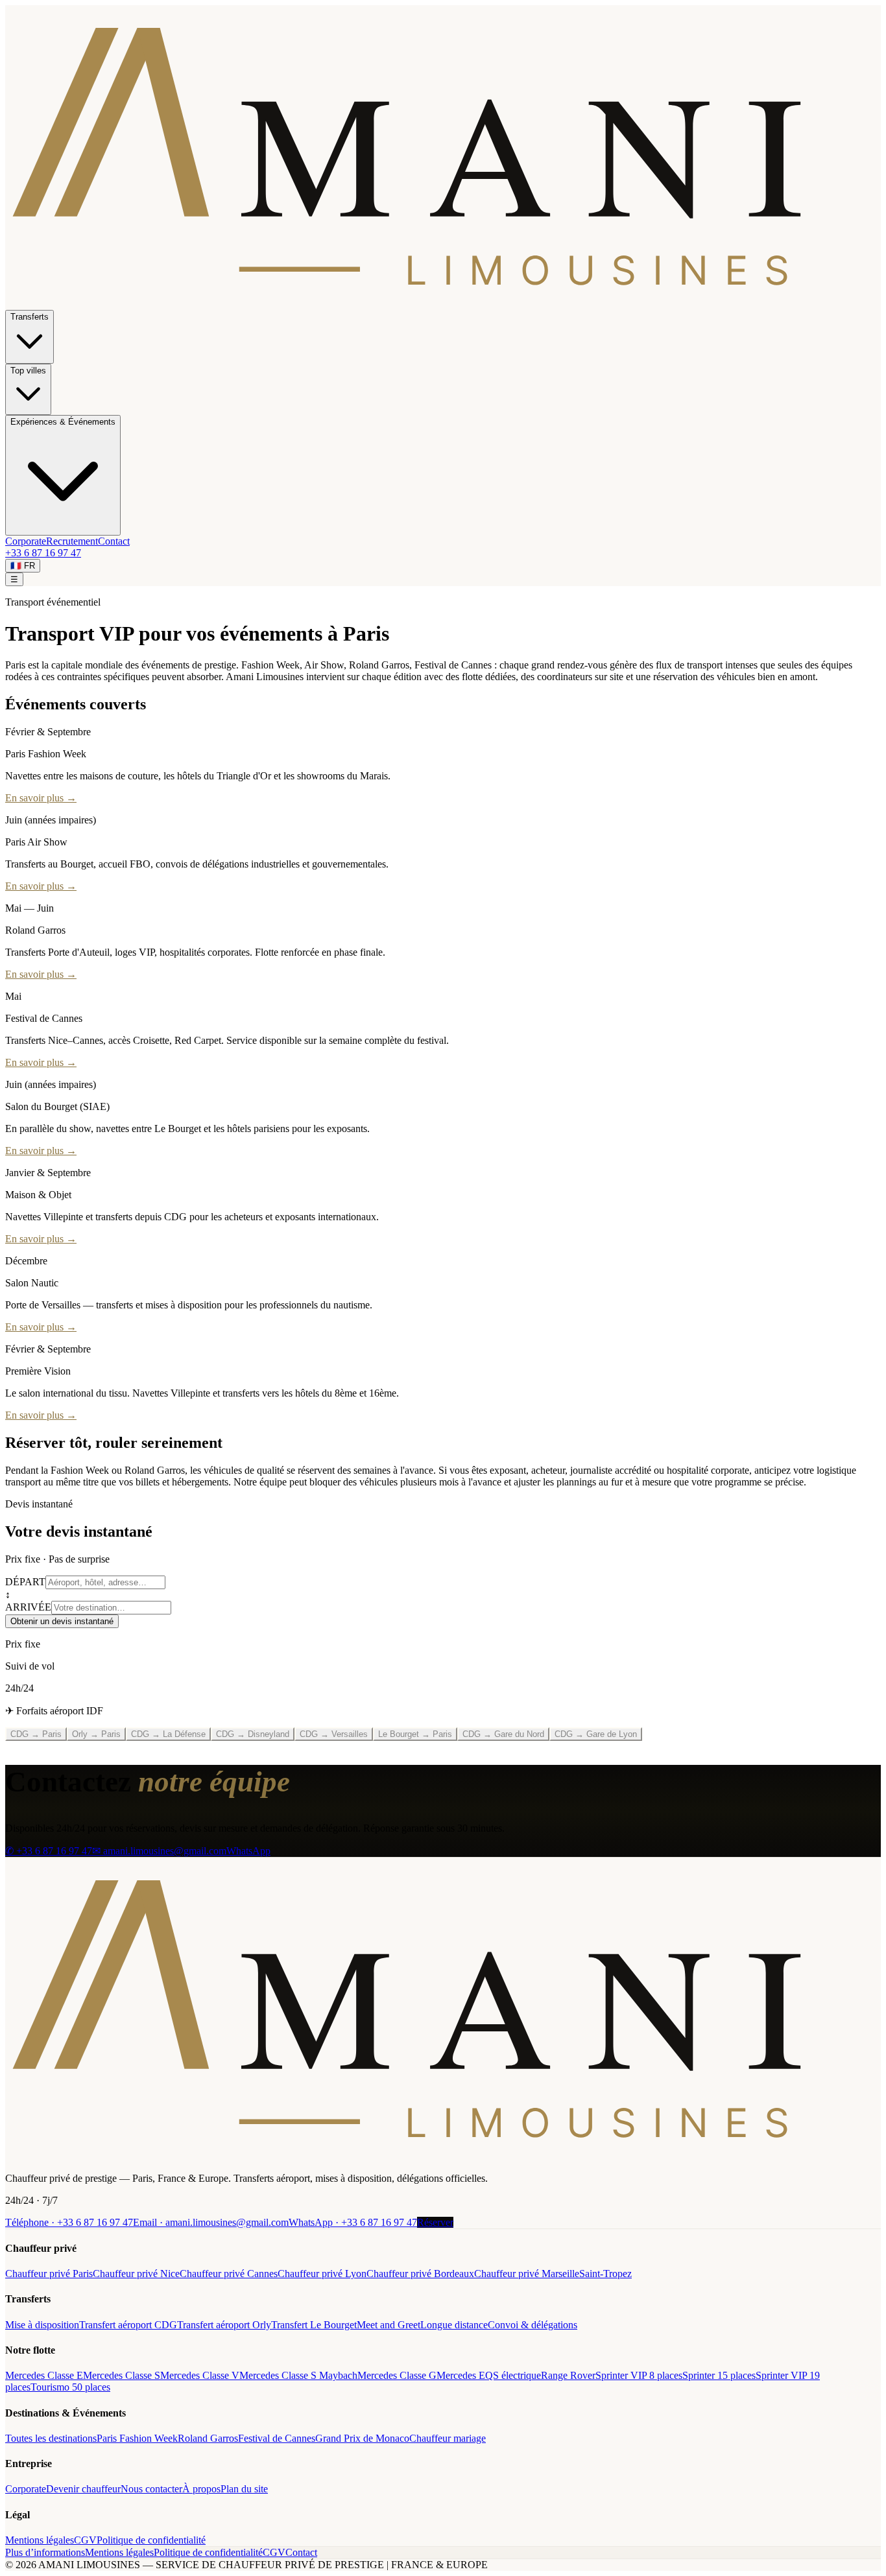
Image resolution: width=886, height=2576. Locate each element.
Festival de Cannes (277, 2438)
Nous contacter (151, 2489)
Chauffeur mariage (448, 2438)
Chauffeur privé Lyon (322, 2274)
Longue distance (454, 2325)
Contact (114, 541)
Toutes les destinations (51, 2438)
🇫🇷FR (23, 566)
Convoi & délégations (533, 2325)
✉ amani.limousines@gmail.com (159, 1851)
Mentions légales (40, 2540)
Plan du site (244, 2489)
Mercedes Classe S (122, 2375)
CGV (85, 2540)
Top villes (28, 371)
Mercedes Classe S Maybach (298, 2375)
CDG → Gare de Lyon (596, 1734)
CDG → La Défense (168, 1734)
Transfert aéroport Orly (224, 2325)
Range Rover (568, 2375)
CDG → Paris (36, 1734)
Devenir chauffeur (83, 2489)
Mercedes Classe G (397, 2375)
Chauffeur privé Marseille (527, 2274)
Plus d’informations (45, 2552)
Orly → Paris (96, 1734)
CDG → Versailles (334, 1734)
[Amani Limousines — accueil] (443, 304)
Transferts (30, 317)
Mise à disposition (42, 2325)
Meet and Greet (389, 2325)
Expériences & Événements (63, 422)
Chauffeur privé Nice (136, 2274)
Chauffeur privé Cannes (229, 2274)
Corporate (26, 541)
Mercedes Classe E (44, 2375)
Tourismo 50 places (70, 2387)
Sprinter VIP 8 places (639, 2375)
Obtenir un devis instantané (62, 1621)
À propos (201, 2489)
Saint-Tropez (605, 2274)
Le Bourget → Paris (415, 1734)
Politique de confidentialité (151, 2540)
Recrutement (72, 541)
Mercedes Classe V (200, 2375)
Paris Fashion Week (137, 2438)
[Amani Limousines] (443, 2156)
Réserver (435, 2222)
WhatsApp (248, 1851)
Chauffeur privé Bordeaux (420, 2274)
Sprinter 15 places (719, 2375)
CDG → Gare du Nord (503, 1734)
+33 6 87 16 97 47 (43, 553)
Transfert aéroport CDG (128, 2325)
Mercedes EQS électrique (489, 2375)
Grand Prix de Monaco (362, 2438)
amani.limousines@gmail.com (211, 2222)
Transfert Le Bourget (314, 2325)
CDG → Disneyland (253, 1734)
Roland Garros (208, 2438)
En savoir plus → (41, 798)
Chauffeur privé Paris (49, 2274)
